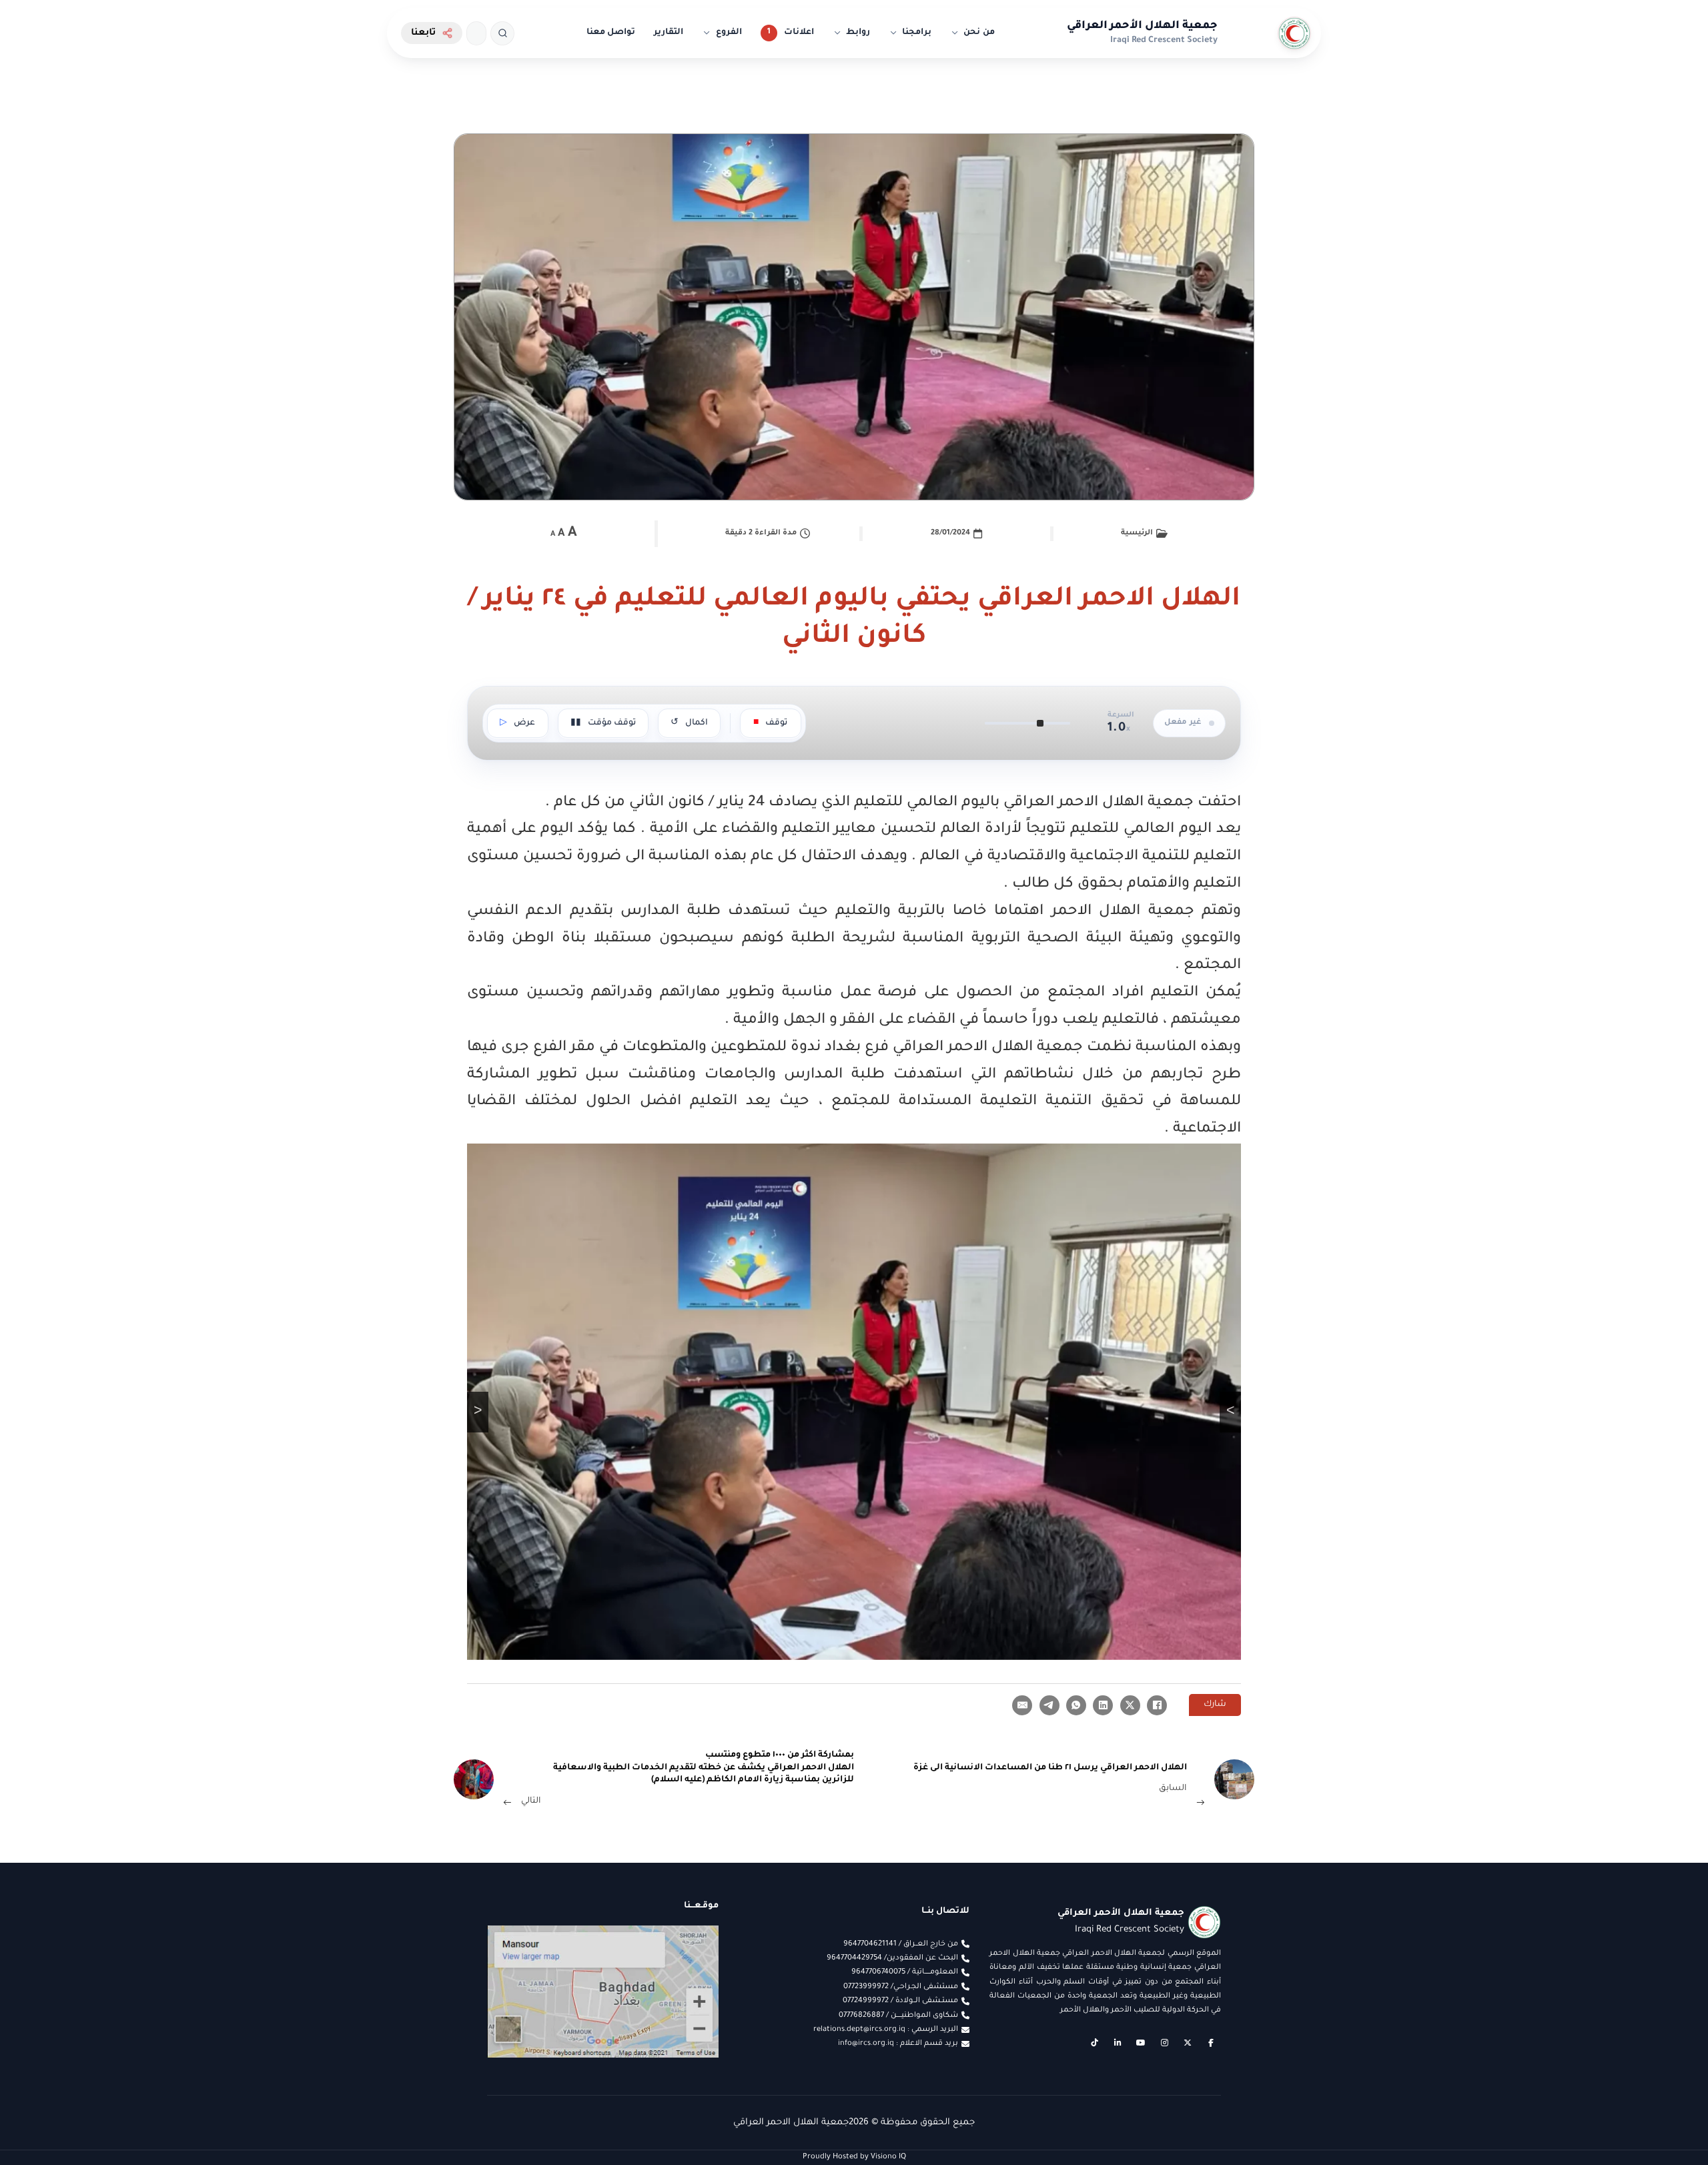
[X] (1130, 1705)
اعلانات (799, 33)
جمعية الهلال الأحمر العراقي (1142, 26)
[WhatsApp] (1076, 1705)
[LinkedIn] (1103, 1705)
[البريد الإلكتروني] (1022, 1705)
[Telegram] (1049, 1705)
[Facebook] (1157, 1705)
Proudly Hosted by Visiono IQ (854, 2157)
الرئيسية (1137, 533)
